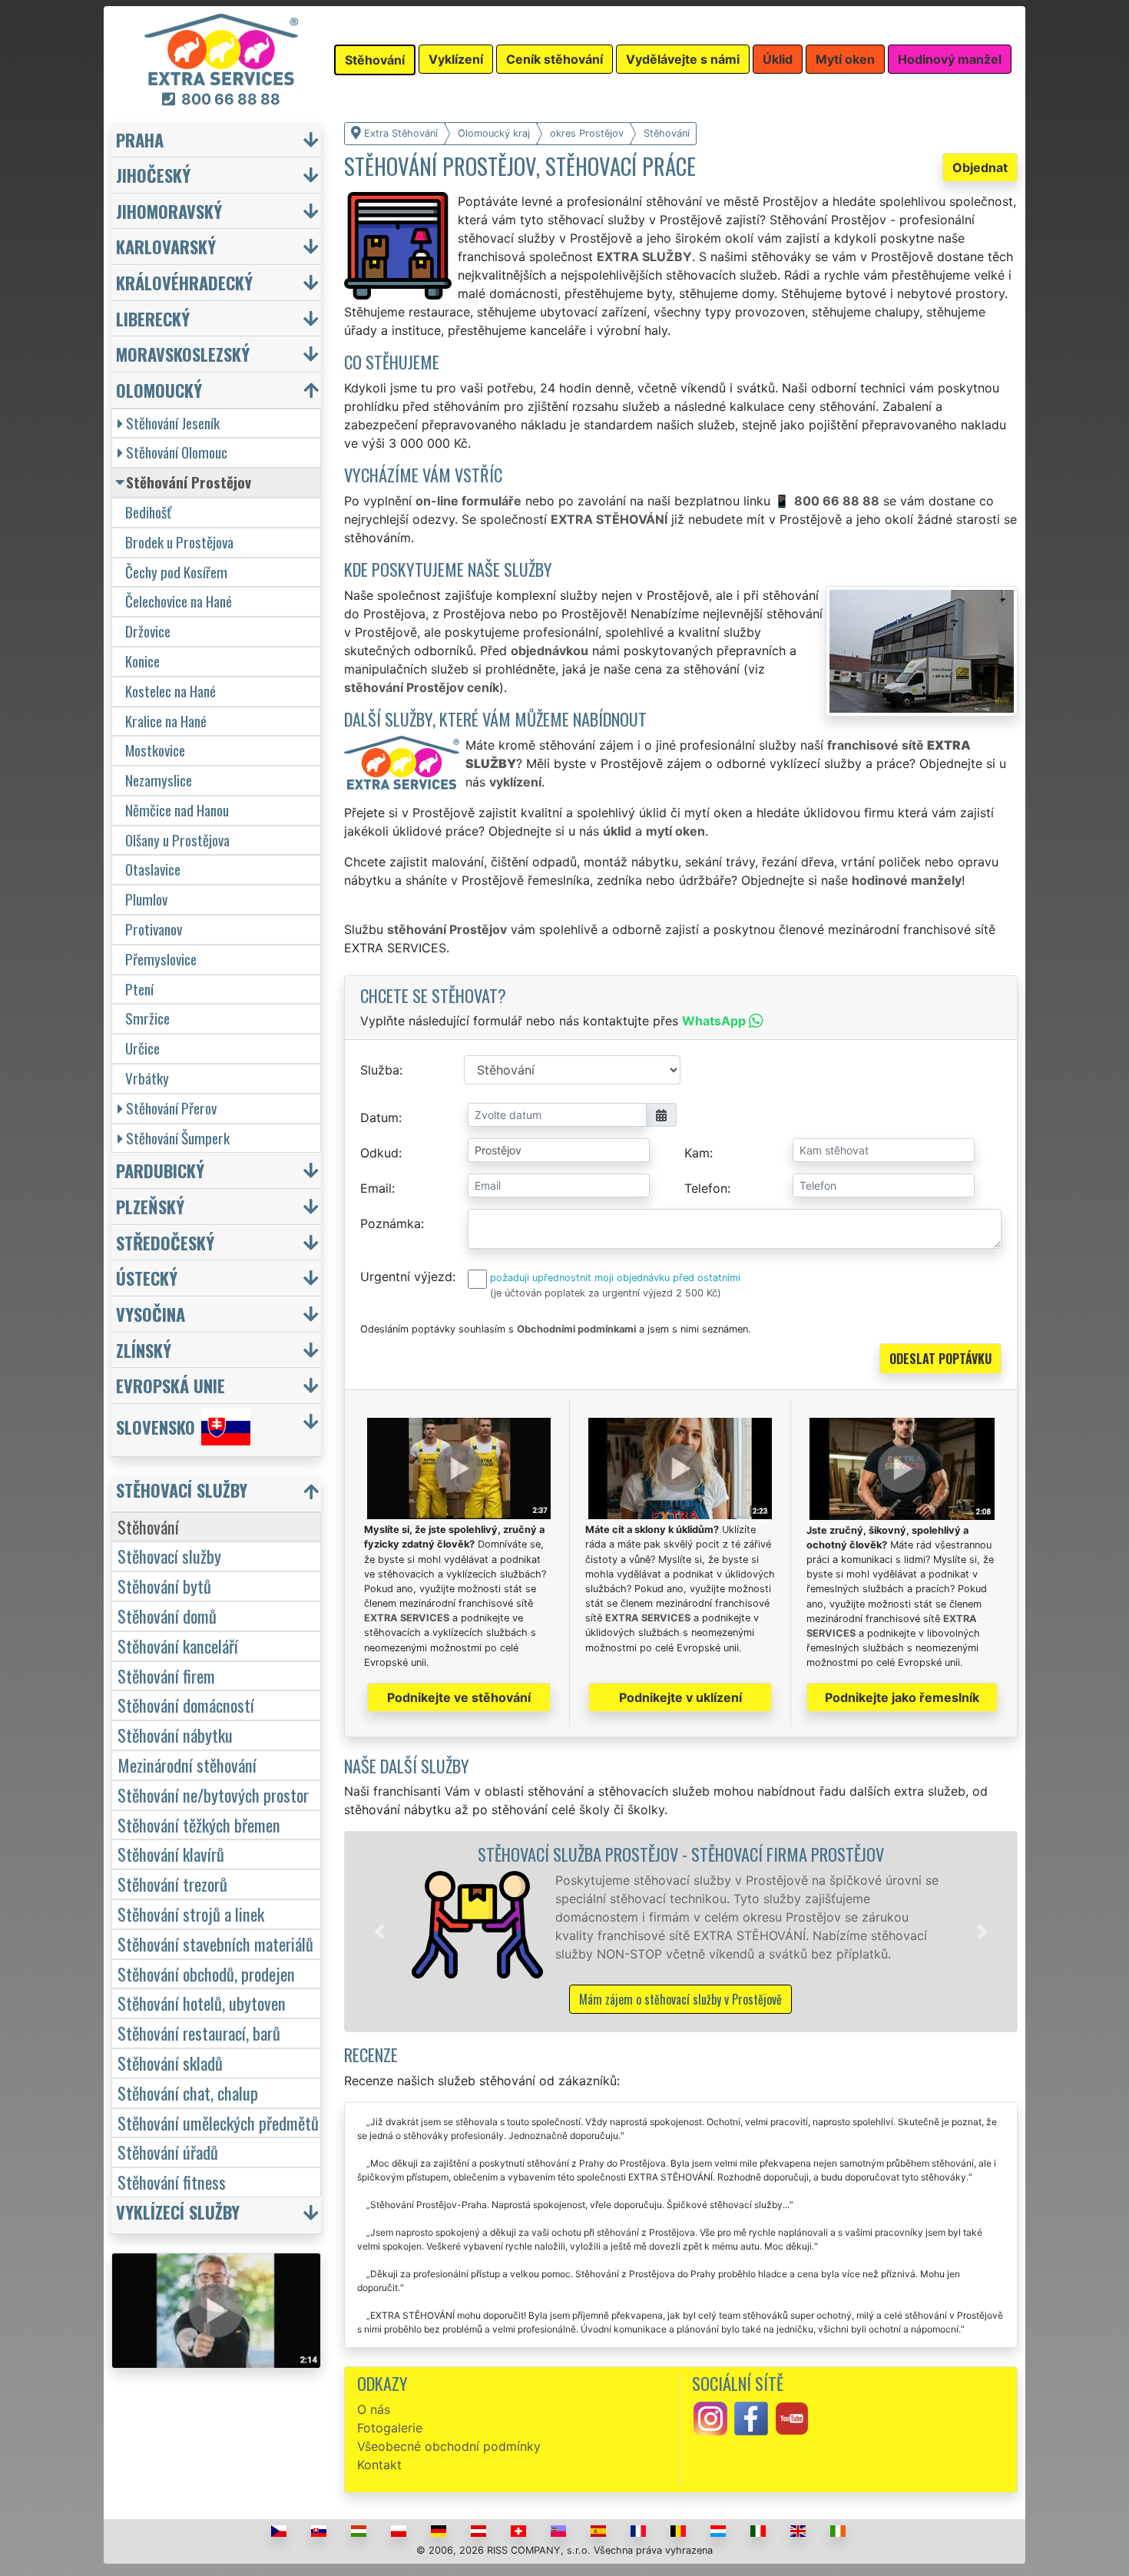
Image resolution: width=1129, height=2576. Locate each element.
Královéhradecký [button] (184, 282)
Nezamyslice (159, 780)
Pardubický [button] (160, 1170)
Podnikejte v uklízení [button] (680, 1697)
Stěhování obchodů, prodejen (206, 1973)
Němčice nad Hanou (177, 810)
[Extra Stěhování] (221, 48)
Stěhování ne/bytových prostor (213, 1795)
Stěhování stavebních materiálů (215, 1944)
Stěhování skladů (170, 2063)
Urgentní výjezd (406, 1276)
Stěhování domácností (186, 1705)
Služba (380, 1070)
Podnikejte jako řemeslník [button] (902, 1697)
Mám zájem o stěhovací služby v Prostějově (680, 1999)
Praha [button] (140, 139)
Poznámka (391, 1223)
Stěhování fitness (172, 2182)
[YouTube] (792, 2418)
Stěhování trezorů (172, 1884)
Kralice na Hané (166, 721)
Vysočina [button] (151, 1314)
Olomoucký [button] (159, 390)
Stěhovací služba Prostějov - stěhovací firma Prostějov (681, 1854)
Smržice (147, 1018)
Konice (142, 661)
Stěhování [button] (375, 60)
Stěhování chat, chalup (188, 2093)
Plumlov (146, 899)
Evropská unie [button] (171, 1385)
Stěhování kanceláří (178, 1646)
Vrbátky (147, 1078)
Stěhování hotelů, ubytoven (202, 2003)
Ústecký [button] (147, 1278)
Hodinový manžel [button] (950, 59)
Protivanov (154, 929)
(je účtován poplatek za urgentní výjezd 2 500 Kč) (606, 1293)
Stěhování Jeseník (173, 423)
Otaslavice (153, 869)
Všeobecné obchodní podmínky (449, 2446)
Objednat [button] (980, 167)
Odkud (379, 1153)
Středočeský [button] (165, 1242)
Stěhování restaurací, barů (199, 2033)
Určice (142, 1048)
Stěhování (148, 1526)
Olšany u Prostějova (177, 840)
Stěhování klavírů (171, 1854)
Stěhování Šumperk (178, 1138)
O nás (374, 2409)
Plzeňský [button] (150, 1206)
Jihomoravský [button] (169, 211)
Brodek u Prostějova (179, 542)
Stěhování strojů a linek (191, 1914)
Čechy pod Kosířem (176, 572)
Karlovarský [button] (166, 246)
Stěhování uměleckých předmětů (218, 2122)
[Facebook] (751, 2418)
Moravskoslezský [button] (183, 354)
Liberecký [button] (153, 318)
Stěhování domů (167, 1616)
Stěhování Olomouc (177, 452)
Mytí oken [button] (845, 59)
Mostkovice (155, 750)
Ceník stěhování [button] (555, 59)
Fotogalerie (390, 2428)
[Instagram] (710, 2418)
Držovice (148, 631)
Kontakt (379, 2465)
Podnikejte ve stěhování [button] (459, 1697)
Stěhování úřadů (168, 2152)
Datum (379, 1117)
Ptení (139, 989)
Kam (697, 1153)
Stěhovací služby (169, 1556)
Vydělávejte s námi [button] (683, 59)
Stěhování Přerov (171, 1108)
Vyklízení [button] (456, 59)
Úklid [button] (778, 59)
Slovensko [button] (156, 1427)
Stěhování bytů (164, 1586)
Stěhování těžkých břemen (199, 1824)
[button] (379, 1932)
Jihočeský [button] (153, 175)
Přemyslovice (161, 959)
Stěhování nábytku (175, 1735)
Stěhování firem (166, 1675)
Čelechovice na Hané (179, 601)
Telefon (706, 1188)
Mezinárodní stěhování (187, 1765)
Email (376, 1188)
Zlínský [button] (144, 1350)
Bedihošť (148, 512)
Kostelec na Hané (171, 691)
